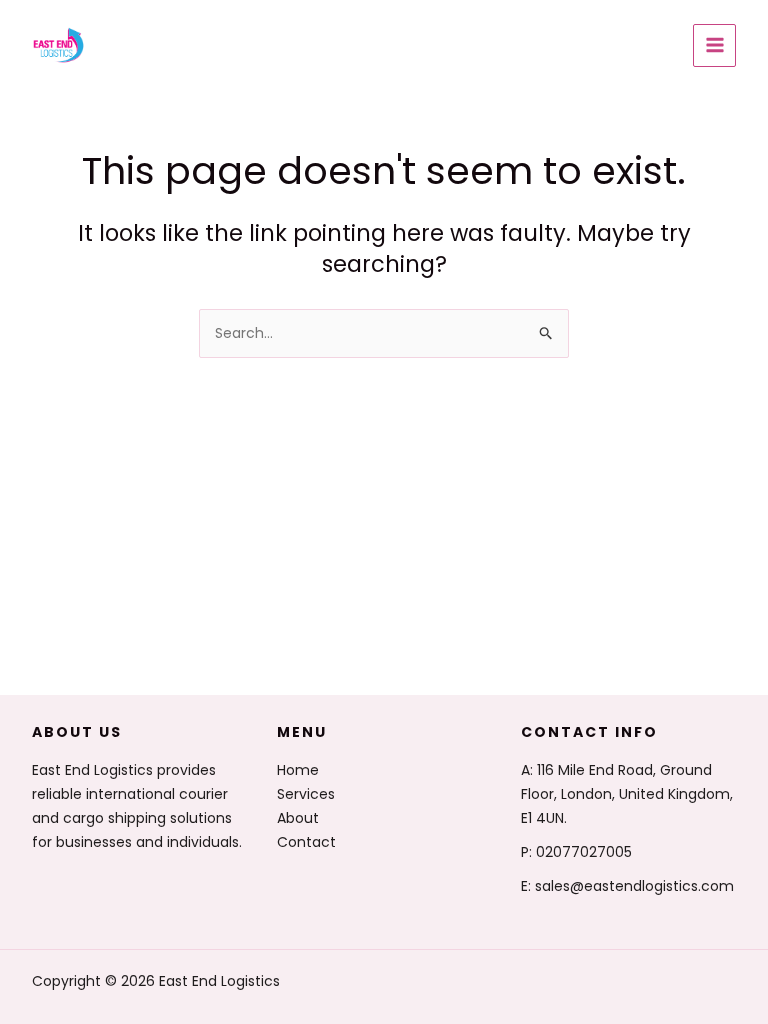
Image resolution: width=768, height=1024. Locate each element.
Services (306, 794)
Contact (306, 842)
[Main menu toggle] (714, 45)
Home (298, 770)
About (298, 818)
